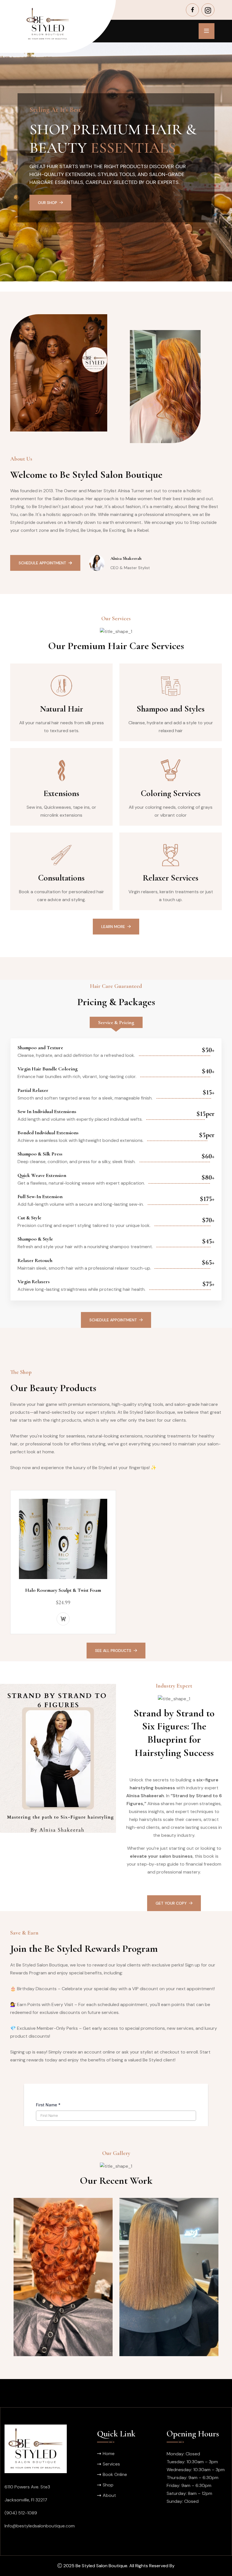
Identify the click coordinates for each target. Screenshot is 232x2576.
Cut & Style (29, 1218)
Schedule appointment (113, 1320)
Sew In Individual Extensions (47, 1111)
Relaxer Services (171, 878)
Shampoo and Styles (171, 709)
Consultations (61, 878)
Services (111, 2464)
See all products (113, 1651)
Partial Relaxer (33, 1090)
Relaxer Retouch (35, 1260)
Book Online (115, 2474)
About (109, 2495)
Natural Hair (62, 709)
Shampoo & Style (35, 1239)
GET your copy (171, 1903)
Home (109, 2454)
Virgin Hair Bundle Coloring (48, 1069)
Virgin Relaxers (34, 1282)
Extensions (61, 793)
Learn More (113, 927)
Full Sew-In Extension (40, 1196)
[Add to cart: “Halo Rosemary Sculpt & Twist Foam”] (63, 1619)
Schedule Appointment (62, 241)
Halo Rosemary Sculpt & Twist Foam (63, 1590)
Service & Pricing (116, 1022)
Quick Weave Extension (42, 1175)
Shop (108, 2485)
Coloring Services (171, 793)
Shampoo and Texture (40, 1048)
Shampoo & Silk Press (40, 1154)
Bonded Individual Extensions (48, 1133)
